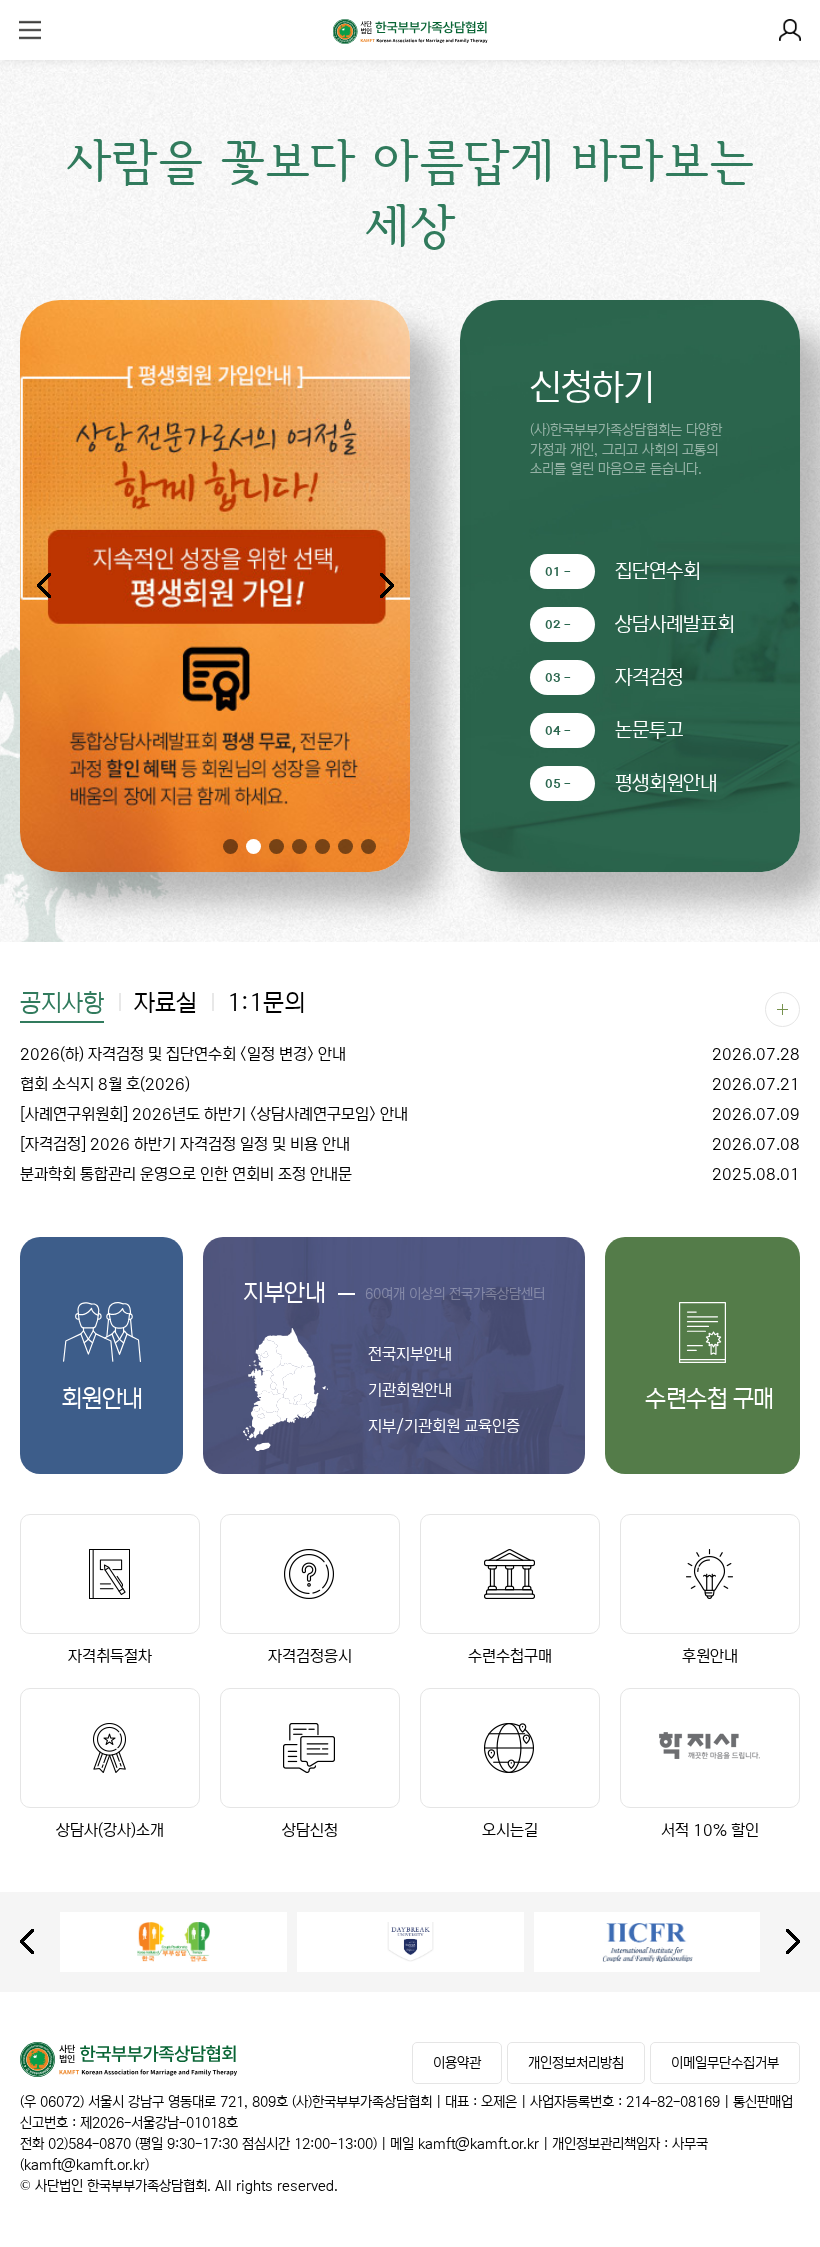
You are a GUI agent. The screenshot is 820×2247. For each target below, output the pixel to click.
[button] (386, 586)
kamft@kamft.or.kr (478, 2144)
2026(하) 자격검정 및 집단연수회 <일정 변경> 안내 (410, 1054)
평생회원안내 (666, 783)
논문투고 (649, 730)
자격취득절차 (110, 1656)
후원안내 (710, 1656)
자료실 (165, 1004)
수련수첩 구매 (702, 1399)
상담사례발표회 (674, 624)
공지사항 (62, 1004)
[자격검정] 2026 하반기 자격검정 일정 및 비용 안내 (410, 1144)
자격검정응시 (310, 1656)
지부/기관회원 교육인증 (444, 1426)
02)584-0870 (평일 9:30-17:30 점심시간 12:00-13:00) (212, 2144)
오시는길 (510, 1830)
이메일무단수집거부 (725, 2063)
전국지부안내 (410, 1354)
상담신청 (310, 1830)
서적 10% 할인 (710, 1830)
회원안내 (102, 1399)
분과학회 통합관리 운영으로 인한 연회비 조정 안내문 (410, 1174)
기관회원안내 (410, 1390)
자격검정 (649, 677)
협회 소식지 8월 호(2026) (410, 1084)
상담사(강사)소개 (110, 1830)
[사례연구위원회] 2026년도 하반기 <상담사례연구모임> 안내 (410, 1114)
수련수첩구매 (510, 1656)
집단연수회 (657, 571)
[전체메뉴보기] (30, 30)
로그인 (790, 30)
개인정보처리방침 (576, 2063)
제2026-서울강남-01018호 (159, 2123)
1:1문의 (266, 1004)
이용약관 (457, 2063)
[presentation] (27, 1941)
